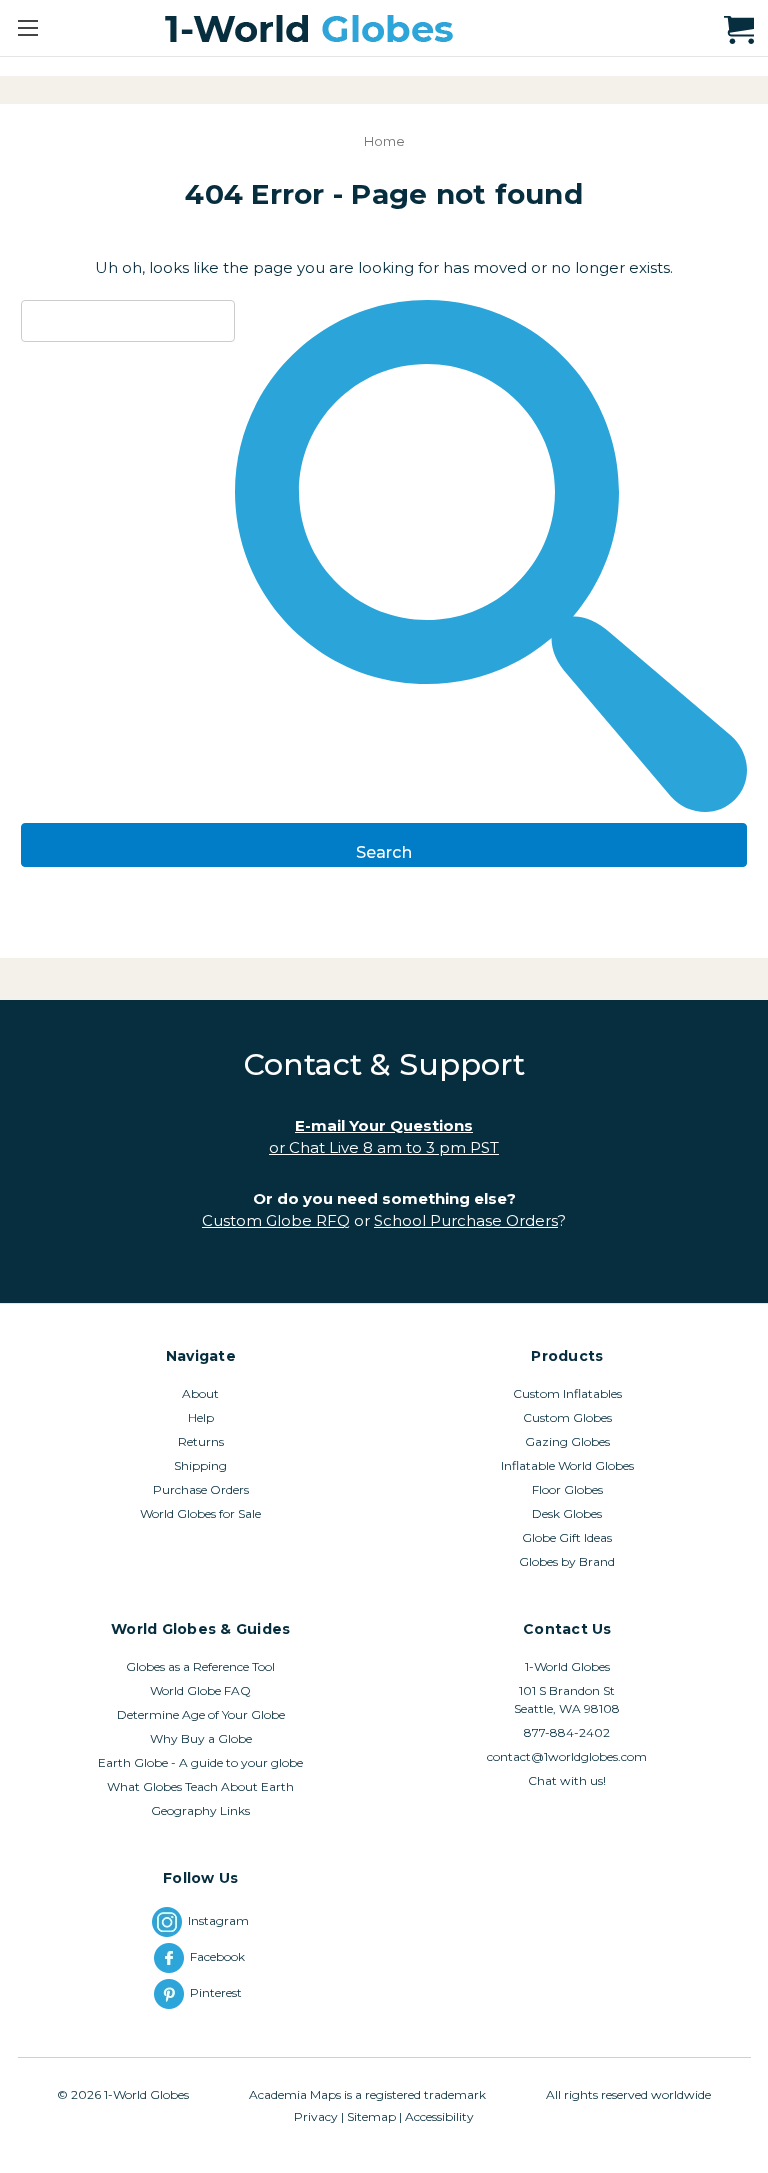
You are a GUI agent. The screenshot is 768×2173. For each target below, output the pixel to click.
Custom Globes (567, 1417)
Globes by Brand (567, 1561)
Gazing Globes (567, 1441)
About (200, 1393)
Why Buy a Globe (201, 1738)
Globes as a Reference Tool (200, 1666)
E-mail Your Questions (384, 1125)
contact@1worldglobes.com (567, 1756)
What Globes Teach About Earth (200, 1786)
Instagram (218, 1920)
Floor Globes (567, 1489)
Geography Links (200, 1810)
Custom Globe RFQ (276, 1220)
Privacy (316, 2116)
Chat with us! (567, 1780)
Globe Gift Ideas (567, 1537)
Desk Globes (567, 1513)
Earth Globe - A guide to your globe (200, 1762)
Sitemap (371, 2116)
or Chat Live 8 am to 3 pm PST (384, 1147)
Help (201, 1417)
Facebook (219, 1956)
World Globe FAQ (200, 1690)
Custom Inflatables (567, 1393)
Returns (201, 1441)
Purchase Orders (201, 1489)
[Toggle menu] (27, 27)
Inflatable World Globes (567, 1465)
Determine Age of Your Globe (201, 1714)
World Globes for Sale (200, 1513)
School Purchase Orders (466, 1220)
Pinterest (219, 1992)
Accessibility (439, 2116)
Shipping (200, 1465)
